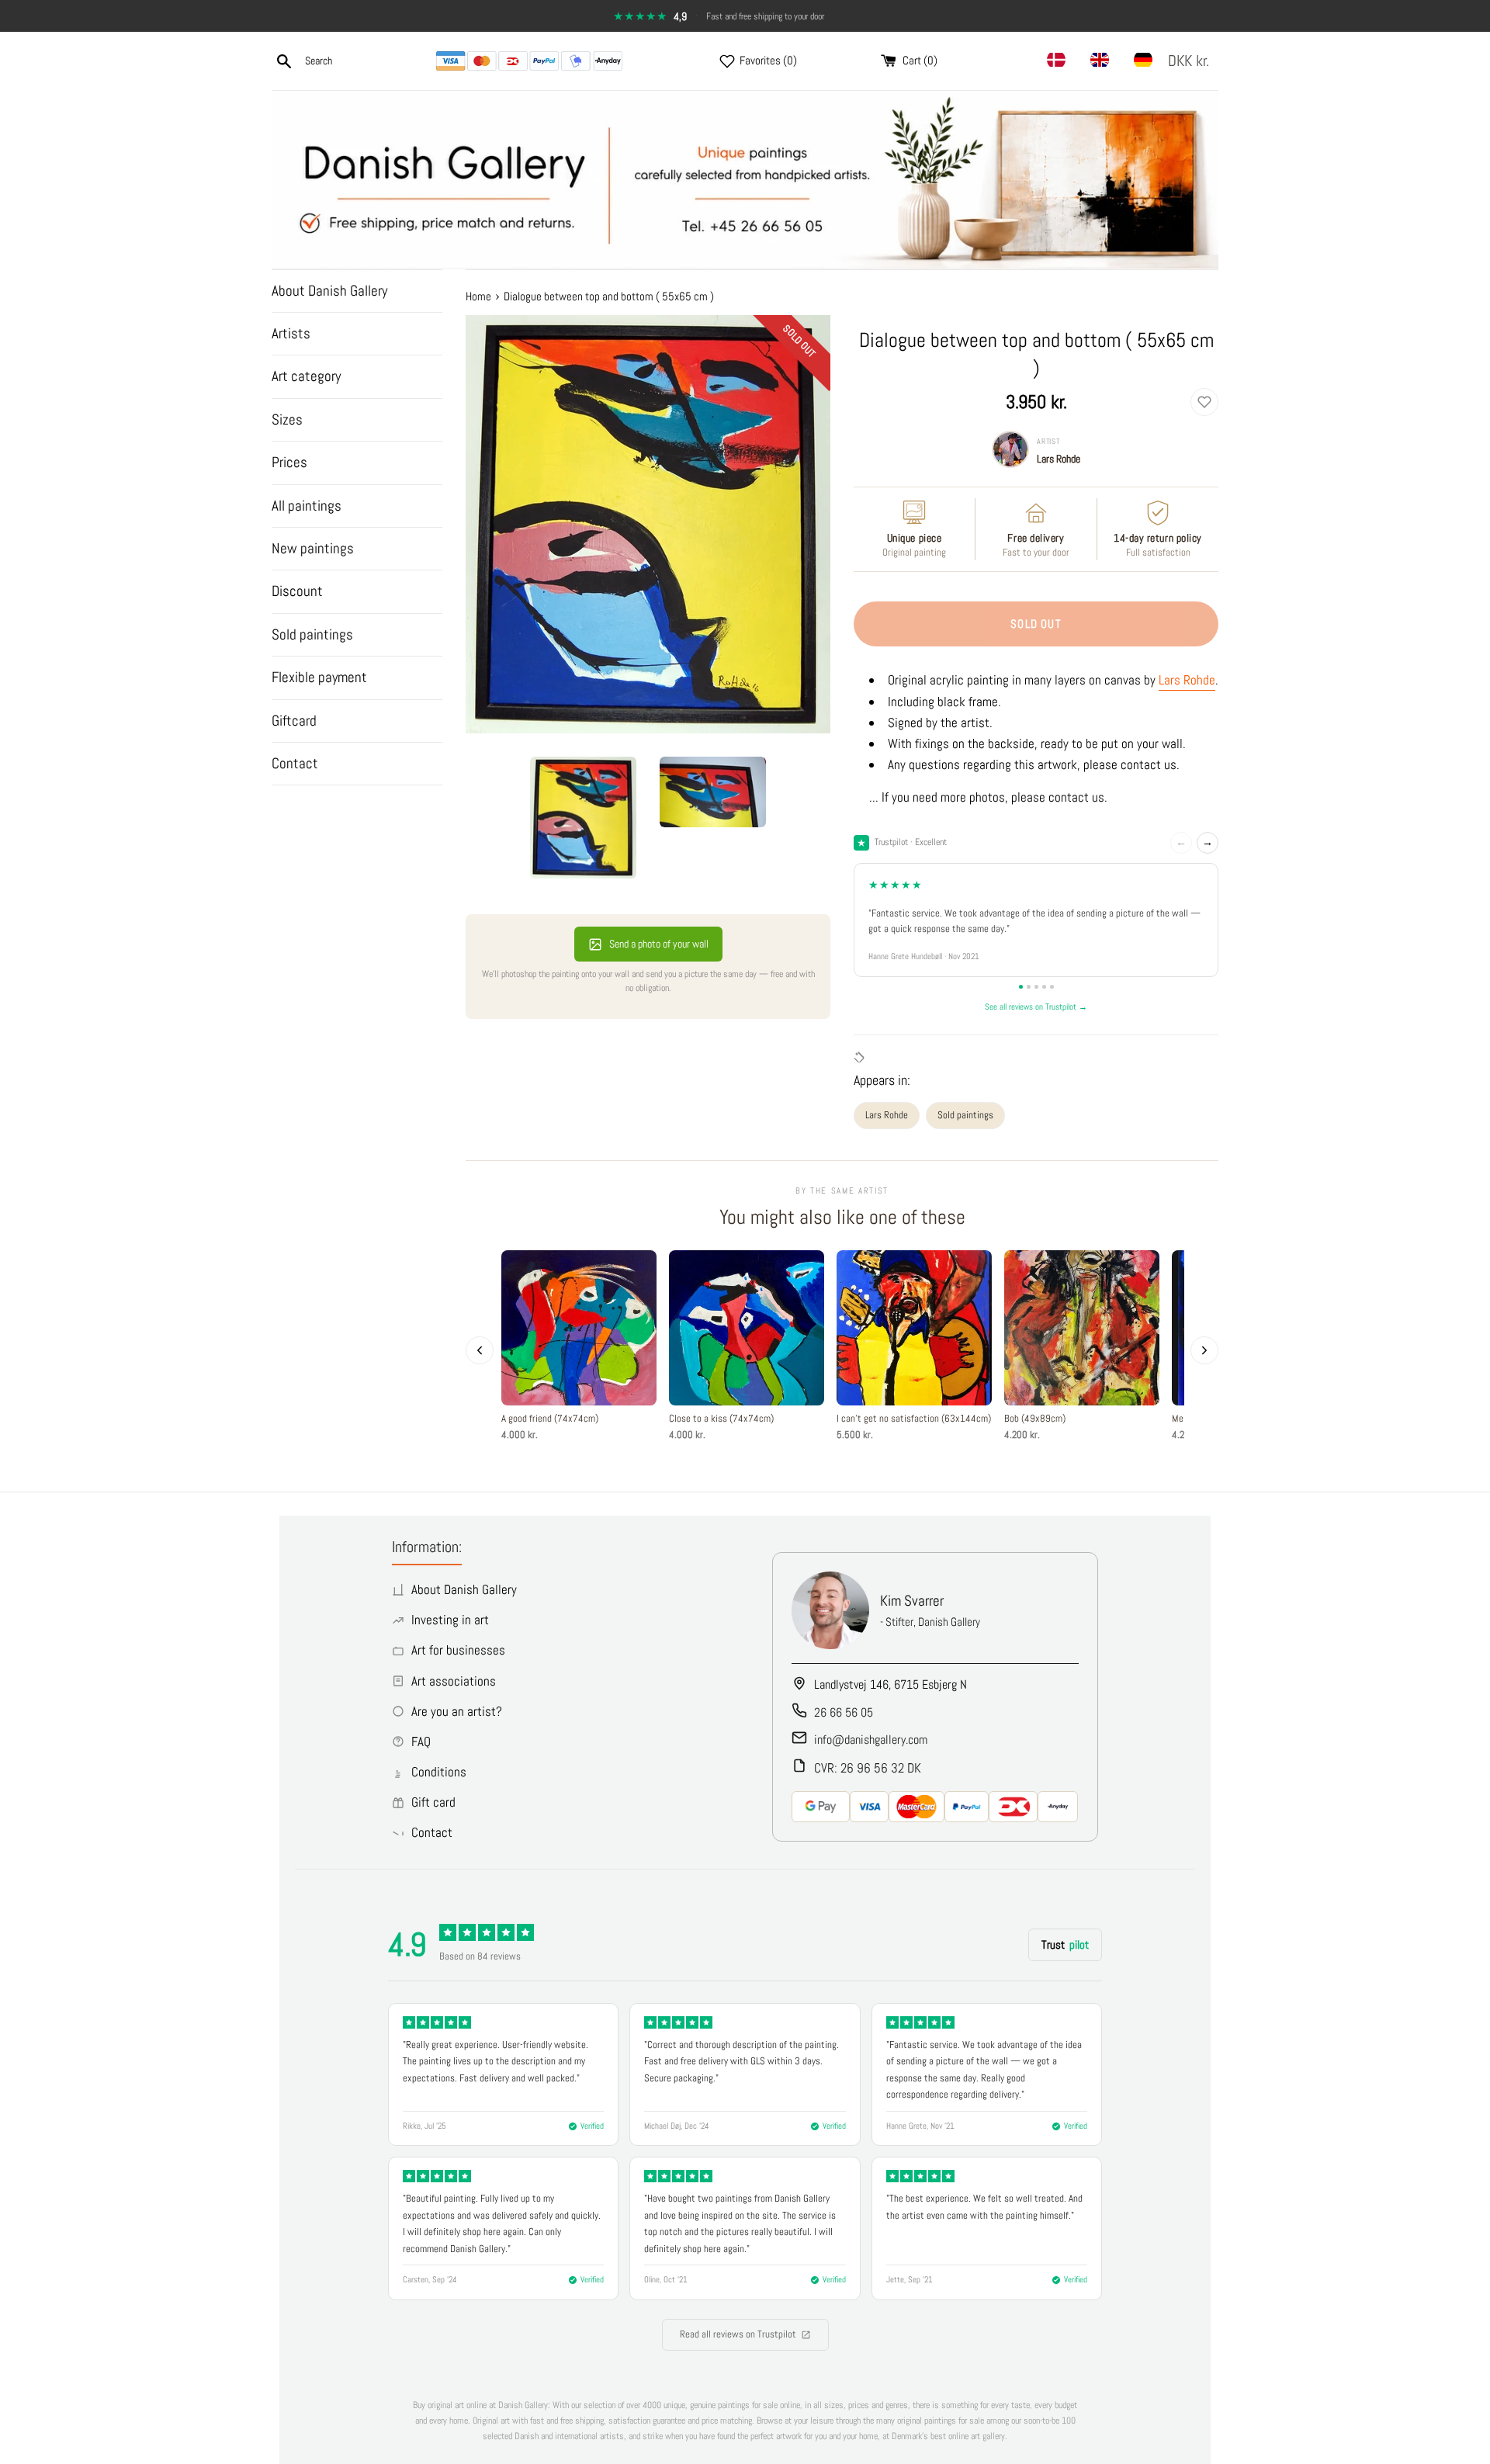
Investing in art (450, 1620)
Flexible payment (319, 677)
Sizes (287, 419)
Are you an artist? (457, 1711)
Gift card (433, 1802)
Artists (291, 333)
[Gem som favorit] (1204, 402)
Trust (1065, 1944)
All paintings (307, 506)
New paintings (313, 548)
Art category (306, 376)
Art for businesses (458, 1650)
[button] (1192, 61)
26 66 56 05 (844, 1712)
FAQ (421, 1741)
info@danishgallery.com (871, 1740)
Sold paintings (312, 634)
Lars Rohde (1059, 459)
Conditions (439, 1772)
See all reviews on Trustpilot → (1036, 1007)
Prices (289, 462)
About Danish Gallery (329, 291)
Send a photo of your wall (659, 944)
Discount (297, 591)
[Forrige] (480, 1350)
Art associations (454, 1681)
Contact (295, 763)
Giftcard (294, 721)
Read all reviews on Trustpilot (738, 2334)
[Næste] (1204, 1350)
